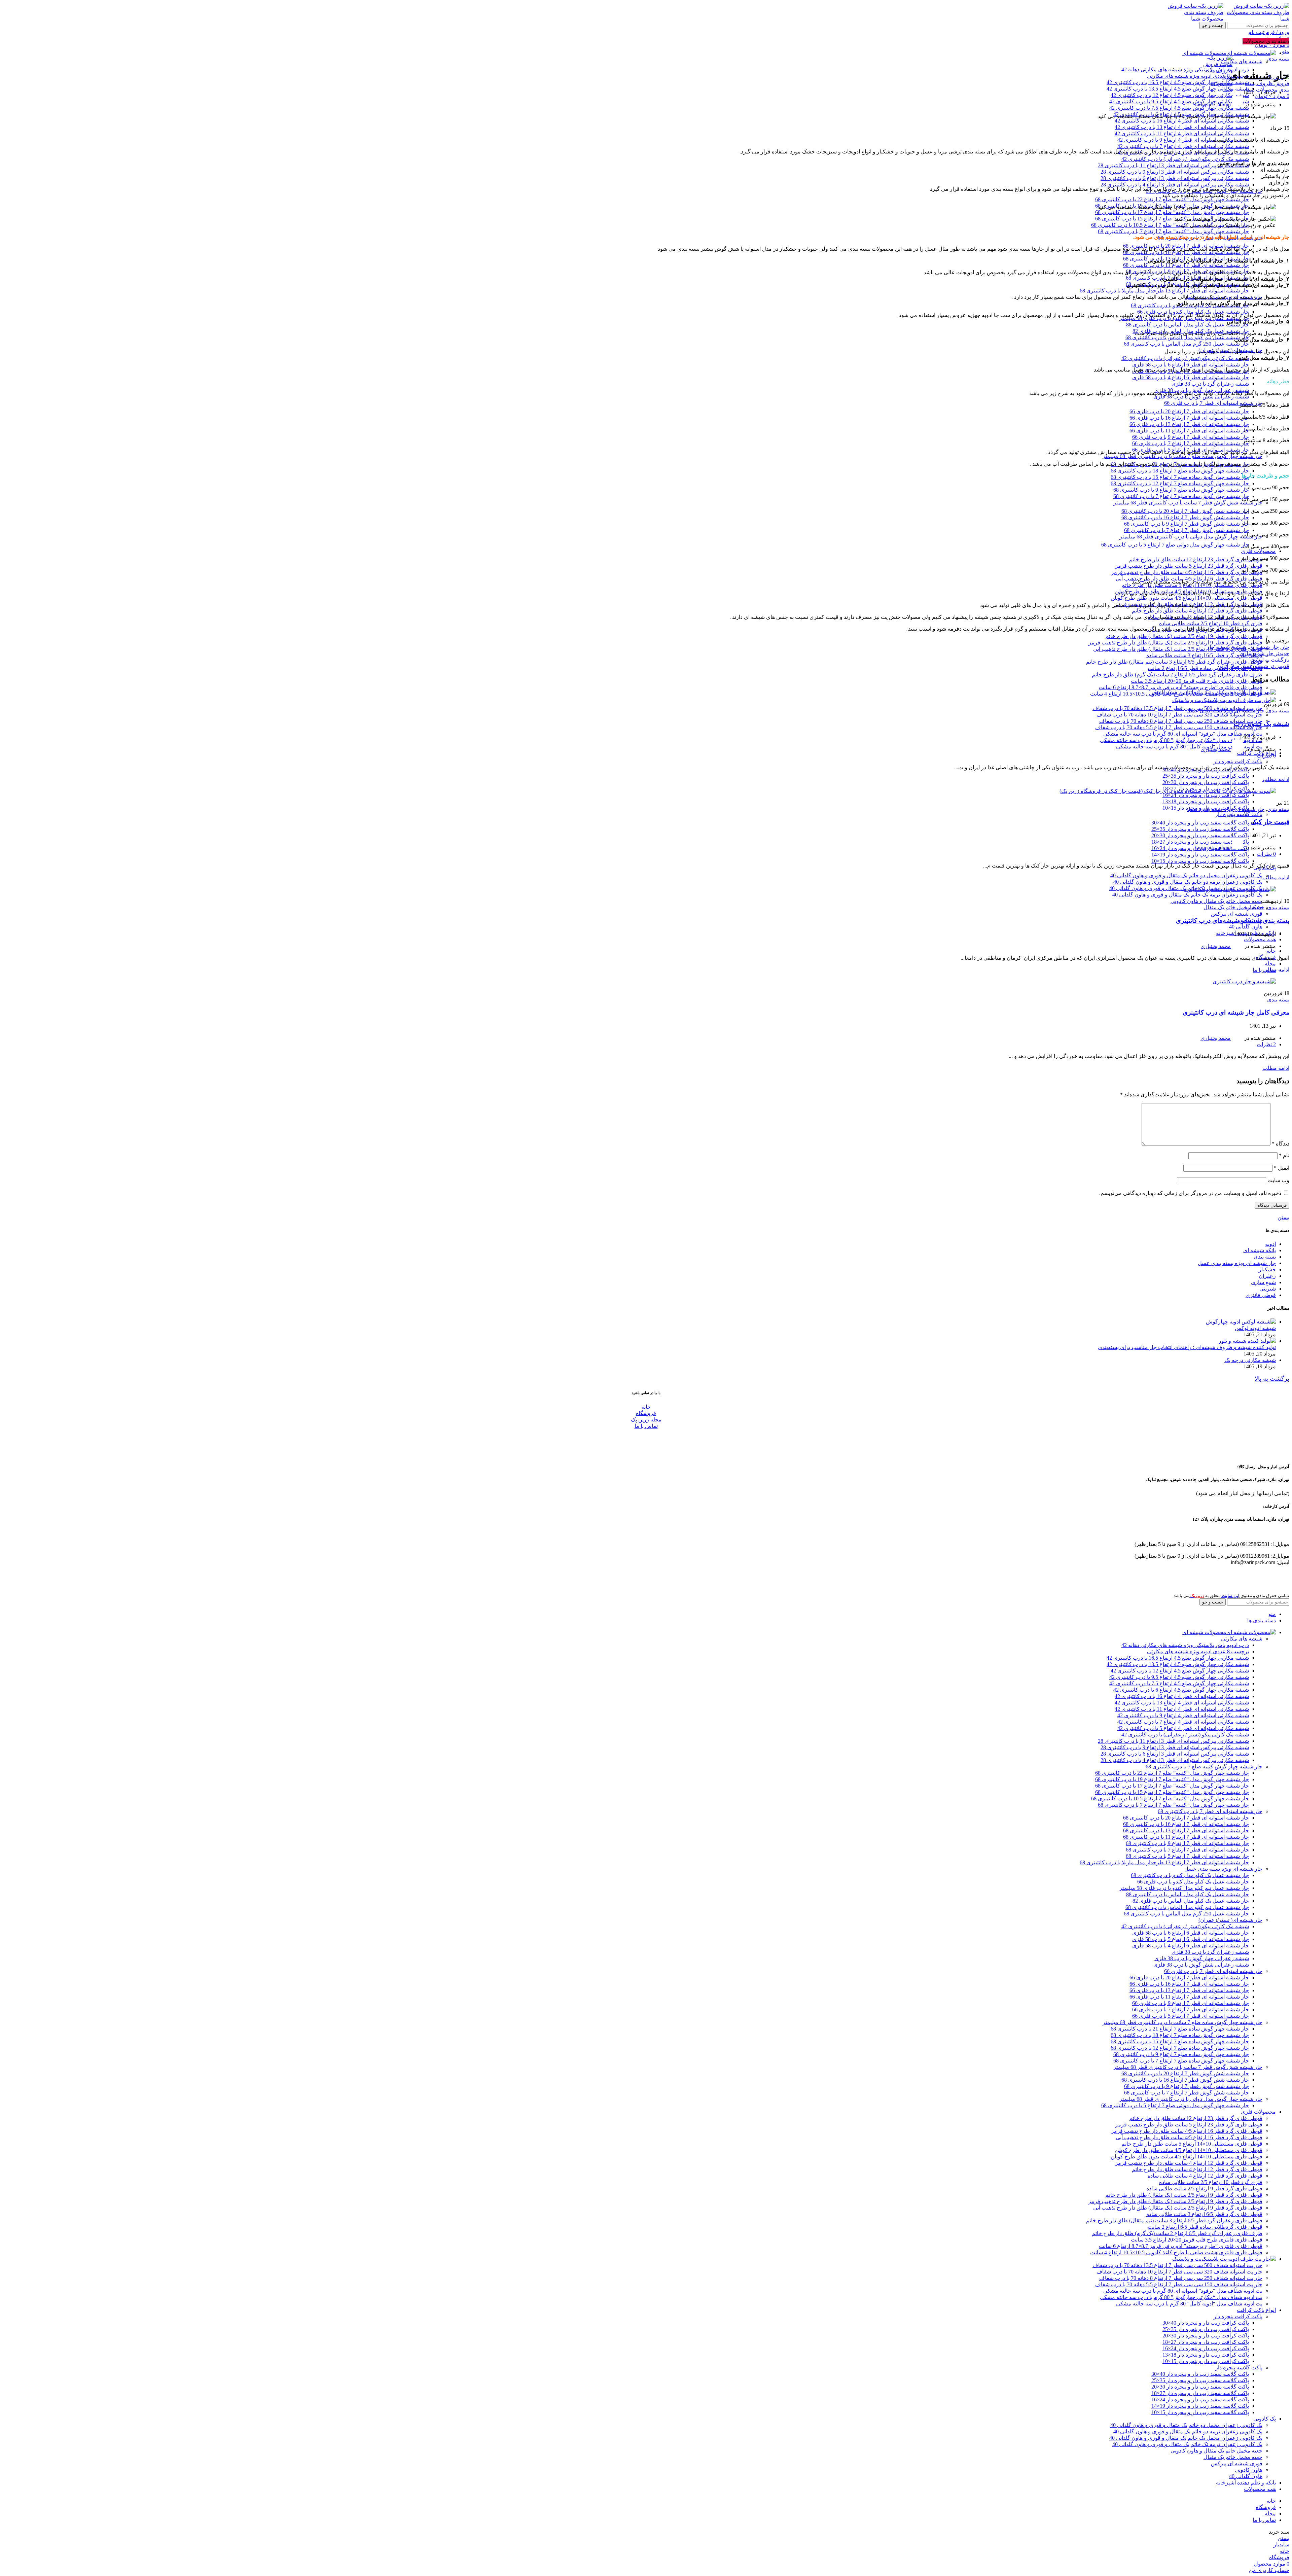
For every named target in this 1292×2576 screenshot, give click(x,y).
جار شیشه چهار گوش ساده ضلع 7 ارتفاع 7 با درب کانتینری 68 (1181, 496)
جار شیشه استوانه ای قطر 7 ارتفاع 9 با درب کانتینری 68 (1187, 1843)
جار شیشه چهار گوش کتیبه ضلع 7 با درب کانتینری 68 (1204, 1767)
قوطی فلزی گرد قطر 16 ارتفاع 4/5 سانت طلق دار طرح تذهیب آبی (1189, 2137)
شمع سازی (1263, 1282)
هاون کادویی (1249, 2470)
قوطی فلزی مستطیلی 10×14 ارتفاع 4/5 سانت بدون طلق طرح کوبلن (1187, 598)
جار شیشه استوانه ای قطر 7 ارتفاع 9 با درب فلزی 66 (1191, 437)
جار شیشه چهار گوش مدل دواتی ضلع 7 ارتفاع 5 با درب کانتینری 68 (1175, 545)
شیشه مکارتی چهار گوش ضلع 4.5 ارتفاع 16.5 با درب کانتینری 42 (1178, 82)
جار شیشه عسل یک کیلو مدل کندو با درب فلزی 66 (1193, 1882)
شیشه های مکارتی (1242, 61)
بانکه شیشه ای (1260, 1250)
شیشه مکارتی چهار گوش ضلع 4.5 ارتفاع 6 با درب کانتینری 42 (1181, 1690)
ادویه (1270, 1244)
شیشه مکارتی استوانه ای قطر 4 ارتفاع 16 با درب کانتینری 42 (1182, 121)
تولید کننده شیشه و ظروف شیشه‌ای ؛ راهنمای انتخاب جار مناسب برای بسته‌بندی (1187, 1347)
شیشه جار (1218, 647)
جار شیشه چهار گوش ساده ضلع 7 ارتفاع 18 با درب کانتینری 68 (1180, 471)
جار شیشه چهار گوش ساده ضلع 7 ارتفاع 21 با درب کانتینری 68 (1180, 2029)
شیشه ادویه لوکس (1255, 1328)
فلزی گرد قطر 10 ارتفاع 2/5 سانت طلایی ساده (1211, 623)
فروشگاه (646, 1413)
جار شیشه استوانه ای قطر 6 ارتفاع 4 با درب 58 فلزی (1191, 377)
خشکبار (1256, 907)
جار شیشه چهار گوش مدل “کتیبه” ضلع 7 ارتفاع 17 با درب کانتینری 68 (1172, 212)
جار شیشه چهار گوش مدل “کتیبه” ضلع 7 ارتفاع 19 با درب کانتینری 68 (1172, 1779)
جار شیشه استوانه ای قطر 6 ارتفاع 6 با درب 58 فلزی (1191, 365)
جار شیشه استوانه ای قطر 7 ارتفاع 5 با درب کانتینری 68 (1187, 1856)
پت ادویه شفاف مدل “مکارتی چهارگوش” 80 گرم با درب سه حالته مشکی (1181, 740)
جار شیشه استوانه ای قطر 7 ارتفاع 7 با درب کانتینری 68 (1187, 1850)
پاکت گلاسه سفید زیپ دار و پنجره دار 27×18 (1200, 2393)
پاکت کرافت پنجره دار (1238, 761)
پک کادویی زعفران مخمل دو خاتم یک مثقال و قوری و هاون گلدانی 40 (1186, 875)
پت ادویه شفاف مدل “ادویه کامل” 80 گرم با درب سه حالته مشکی (1189, 747)
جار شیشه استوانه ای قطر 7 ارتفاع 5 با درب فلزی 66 (1191, 2016)
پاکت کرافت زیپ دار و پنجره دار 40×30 (1206, 2323)
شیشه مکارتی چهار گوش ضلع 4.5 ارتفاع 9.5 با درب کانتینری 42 (1179, 101)
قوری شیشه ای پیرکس (1237, 914)
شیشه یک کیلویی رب (1262, 724)
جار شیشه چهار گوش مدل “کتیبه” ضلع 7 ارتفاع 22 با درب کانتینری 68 (1172, 199)
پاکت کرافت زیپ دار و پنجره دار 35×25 (1206, 776)
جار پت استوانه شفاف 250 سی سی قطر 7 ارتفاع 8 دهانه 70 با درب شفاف (1181, 721)
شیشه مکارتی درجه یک (1250, 1360)
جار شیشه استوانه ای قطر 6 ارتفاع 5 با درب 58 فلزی (1191, 1939)
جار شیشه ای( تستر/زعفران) (1230, 1920)
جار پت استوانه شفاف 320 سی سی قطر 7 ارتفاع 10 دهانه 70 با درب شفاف (1179, 715)
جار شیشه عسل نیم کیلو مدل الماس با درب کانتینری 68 (1187, 337)
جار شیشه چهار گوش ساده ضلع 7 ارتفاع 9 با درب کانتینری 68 (1181, 490)
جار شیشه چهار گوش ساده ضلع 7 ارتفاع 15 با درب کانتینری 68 (1180, 477)
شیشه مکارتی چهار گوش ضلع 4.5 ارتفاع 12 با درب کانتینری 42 (1180, 95)
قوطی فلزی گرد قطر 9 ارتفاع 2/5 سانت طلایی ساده (1204, 2189)
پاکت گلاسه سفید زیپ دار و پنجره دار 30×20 (1200, 835)
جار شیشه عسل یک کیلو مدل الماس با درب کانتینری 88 (1188, 325)
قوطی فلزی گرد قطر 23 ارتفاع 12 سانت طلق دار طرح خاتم (1196, 559)
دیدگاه (1281, 1144)
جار (1285, 647)
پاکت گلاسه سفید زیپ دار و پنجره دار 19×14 (1200, 855)
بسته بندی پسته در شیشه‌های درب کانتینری (1233, 921)
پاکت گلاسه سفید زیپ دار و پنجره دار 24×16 (1200, 2399)
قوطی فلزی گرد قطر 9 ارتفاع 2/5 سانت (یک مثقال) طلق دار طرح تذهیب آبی (1178, 649)
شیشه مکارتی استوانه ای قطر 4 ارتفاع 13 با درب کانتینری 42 (1182, 127)
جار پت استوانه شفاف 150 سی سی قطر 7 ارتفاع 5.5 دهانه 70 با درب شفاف (1179, 727)
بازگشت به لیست (1270, 660)
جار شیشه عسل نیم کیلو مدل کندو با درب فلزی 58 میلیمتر (1184, 1888)
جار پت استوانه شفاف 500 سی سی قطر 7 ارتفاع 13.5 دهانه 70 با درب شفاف (1177, 708)
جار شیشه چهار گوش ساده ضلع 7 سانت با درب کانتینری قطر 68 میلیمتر (1182, 456)
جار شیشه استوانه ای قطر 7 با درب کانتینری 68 (1210, 1811)
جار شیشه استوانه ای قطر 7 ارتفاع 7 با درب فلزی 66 (1191, 443)
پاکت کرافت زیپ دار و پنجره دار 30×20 (1206, 782)
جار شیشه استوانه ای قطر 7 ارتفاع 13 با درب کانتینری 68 (1186, 1830)
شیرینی (1268, 1289)
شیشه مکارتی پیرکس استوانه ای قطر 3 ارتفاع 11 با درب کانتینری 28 (1173, 165)
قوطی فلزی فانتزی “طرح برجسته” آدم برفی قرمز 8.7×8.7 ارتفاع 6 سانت (1181, 687)
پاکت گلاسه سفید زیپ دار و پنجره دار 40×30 (1200, 823)
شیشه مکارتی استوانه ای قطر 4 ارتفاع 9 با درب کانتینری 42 (1183, 140)
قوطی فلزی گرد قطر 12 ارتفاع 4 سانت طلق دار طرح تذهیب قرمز (1189, 2163)
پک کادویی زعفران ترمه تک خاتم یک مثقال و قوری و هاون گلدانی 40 (1187, 895)
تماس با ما (646, 1426)
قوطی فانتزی (1261, 1295)
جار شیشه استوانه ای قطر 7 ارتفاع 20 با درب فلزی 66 (1189, 411)
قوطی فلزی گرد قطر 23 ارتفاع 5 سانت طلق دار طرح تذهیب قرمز (1189, 566)
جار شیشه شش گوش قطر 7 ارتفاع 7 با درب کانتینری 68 (1187, 530)
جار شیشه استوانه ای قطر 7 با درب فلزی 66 (1213, 403)
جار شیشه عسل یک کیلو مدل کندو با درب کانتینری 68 (1190, 1875)
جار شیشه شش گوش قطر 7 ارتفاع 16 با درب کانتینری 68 (1185, 517)
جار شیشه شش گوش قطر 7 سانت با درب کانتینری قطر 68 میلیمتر (1188, 503)
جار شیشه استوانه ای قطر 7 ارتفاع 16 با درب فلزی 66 (1189, 418)
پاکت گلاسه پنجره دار (1239, 814)
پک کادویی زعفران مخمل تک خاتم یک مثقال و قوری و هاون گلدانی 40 (1186, 2438)
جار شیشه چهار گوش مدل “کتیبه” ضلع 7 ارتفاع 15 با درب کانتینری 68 (1172, 219)
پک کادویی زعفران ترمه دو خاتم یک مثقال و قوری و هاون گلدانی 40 (1188, 882)
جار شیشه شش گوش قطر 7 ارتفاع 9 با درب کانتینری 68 (1187, 524)
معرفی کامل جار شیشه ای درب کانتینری (1236, 1012)
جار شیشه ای (1264, 647)
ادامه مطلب (1276, 779)
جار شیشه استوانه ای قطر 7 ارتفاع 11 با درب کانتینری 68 (1186, 265)
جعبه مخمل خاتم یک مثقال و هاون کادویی (1216, 901)
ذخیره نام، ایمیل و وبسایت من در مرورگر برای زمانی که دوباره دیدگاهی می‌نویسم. (1190, 1193)
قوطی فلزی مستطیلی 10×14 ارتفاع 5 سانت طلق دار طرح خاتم (1192, 585)
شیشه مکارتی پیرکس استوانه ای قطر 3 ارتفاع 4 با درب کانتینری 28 (1175, 185)
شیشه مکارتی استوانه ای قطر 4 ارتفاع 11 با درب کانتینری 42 (1182, 133)
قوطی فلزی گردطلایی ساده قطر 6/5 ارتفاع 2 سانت (1205, 668)
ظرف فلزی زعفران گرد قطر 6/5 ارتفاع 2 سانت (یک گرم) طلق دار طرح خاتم (1177, 675)
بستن (1283, 1217)
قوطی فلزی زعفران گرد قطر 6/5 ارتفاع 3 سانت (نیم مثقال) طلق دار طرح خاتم (1174, 662)
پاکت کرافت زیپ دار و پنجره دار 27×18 (1206, 2342)
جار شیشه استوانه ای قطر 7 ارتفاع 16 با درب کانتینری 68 (1186, 252)
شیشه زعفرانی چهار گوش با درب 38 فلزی (1202, 1958)
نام (1284, 1155)
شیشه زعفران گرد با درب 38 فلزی (1210, 384)
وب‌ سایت (1278, 1180)
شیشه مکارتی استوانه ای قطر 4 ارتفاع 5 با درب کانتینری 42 (1183, 1728)
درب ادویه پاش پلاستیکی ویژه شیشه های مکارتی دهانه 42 (1185, 69)
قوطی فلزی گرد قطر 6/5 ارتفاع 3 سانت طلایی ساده (1204, 655)
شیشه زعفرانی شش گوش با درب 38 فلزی (1201, 397)
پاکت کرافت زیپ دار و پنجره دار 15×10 (1206, 2361)
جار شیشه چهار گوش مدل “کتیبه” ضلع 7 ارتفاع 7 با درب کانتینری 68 (1173, 231)
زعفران (1267, 1276)
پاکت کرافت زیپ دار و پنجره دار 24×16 (1206, 795)
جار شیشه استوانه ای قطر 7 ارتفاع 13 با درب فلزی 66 (1189, 424)
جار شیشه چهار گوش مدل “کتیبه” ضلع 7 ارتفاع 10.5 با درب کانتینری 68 (1170, 225)
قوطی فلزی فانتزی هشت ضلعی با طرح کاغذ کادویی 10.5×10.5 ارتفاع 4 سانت (1176, 2252)
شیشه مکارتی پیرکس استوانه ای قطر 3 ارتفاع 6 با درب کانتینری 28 (1175, 178)
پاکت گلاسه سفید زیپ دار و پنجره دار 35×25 (1200, 829)
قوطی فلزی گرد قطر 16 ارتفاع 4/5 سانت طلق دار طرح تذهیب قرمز (1187, 572)
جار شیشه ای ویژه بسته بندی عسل (1225, 711)
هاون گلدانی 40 (1246, 927)
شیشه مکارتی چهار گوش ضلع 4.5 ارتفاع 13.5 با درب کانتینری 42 (1178, 89)
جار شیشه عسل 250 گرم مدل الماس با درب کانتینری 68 (1186, 344)
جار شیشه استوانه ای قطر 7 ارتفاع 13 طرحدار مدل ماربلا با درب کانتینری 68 (1164, 291)
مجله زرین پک (646, 1420)
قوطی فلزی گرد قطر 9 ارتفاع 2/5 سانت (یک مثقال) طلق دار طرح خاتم (1184, 636)
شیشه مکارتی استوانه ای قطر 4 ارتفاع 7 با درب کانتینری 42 (1183, 146)
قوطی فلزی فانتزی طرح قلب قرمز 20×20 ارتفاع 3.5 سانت (1197, 681)
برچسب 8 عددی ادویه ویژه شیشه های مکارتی (1198, 76)
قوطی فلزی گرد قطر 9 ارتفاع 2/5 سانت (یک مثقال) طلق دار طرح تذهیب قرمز (1175, 643)
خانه (646, 1407)
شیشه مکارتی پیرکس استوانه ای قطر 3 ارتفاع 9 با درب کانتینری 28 (1175, 172)
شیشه (1239, 647)
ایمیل (1282, 1168)
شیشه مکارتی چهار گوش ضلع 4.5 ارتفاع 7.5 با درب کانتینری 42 (1179, 108)
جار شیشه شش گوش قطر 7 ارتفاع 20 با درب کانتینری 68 (1185, 511)
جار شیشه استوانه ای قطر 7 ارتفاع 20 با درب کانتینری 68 (1186, 1818)
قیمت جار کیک (1270, 822)
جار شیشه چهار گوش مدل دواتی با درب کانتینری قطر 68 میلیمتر (1191, 537)
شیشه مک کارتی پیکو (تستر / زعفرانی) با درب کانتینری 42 (1185, 159)
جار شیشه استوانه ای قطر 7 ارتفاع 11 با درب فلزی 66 (1189, 431)
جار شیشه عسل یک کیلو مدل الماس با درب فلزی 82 (1191, 1901)
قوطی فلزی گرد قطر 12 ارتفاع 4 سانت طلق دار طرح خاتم (1197, 611)
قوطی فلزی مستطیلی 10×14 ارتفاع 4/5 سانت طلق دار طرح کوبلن (1189, 2150)
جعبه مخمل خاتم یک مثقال (1233, 907)
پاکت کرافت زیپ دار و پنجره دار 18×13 (1206, 801)
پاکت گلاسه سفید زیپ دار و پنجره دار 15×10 (1200, 861)
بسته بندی (1278, 59)
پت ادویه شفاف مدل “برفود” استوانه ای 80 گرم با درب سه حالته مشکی (1183, 734)
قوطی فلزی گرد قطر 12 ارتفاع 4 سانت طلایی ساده (1205, 2176)
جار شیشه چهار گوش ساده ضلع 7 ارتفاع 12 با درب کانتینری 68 (1180, 483)
